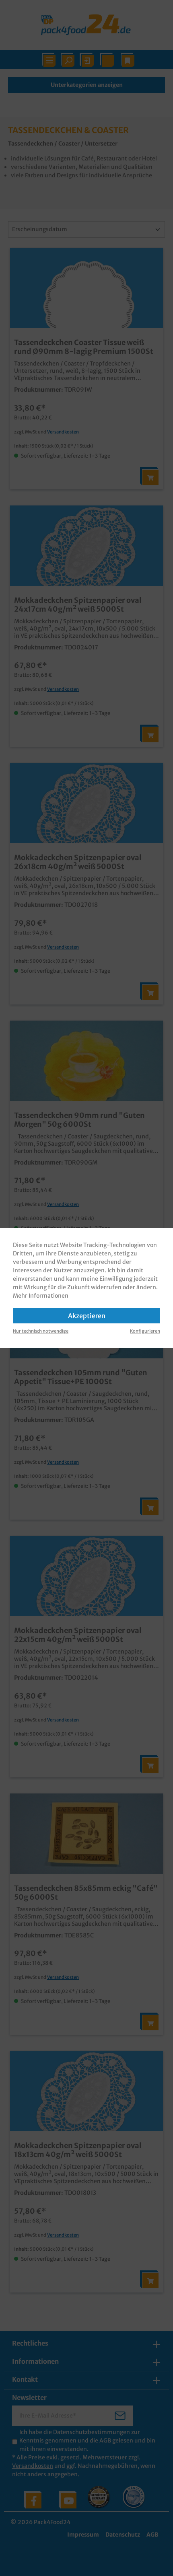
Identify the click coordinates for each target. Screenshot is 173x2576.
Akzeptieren (87, 1316)
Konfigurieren (145, 1331)
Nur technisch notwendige (41, 1331)
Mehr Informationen (41, 1296)
